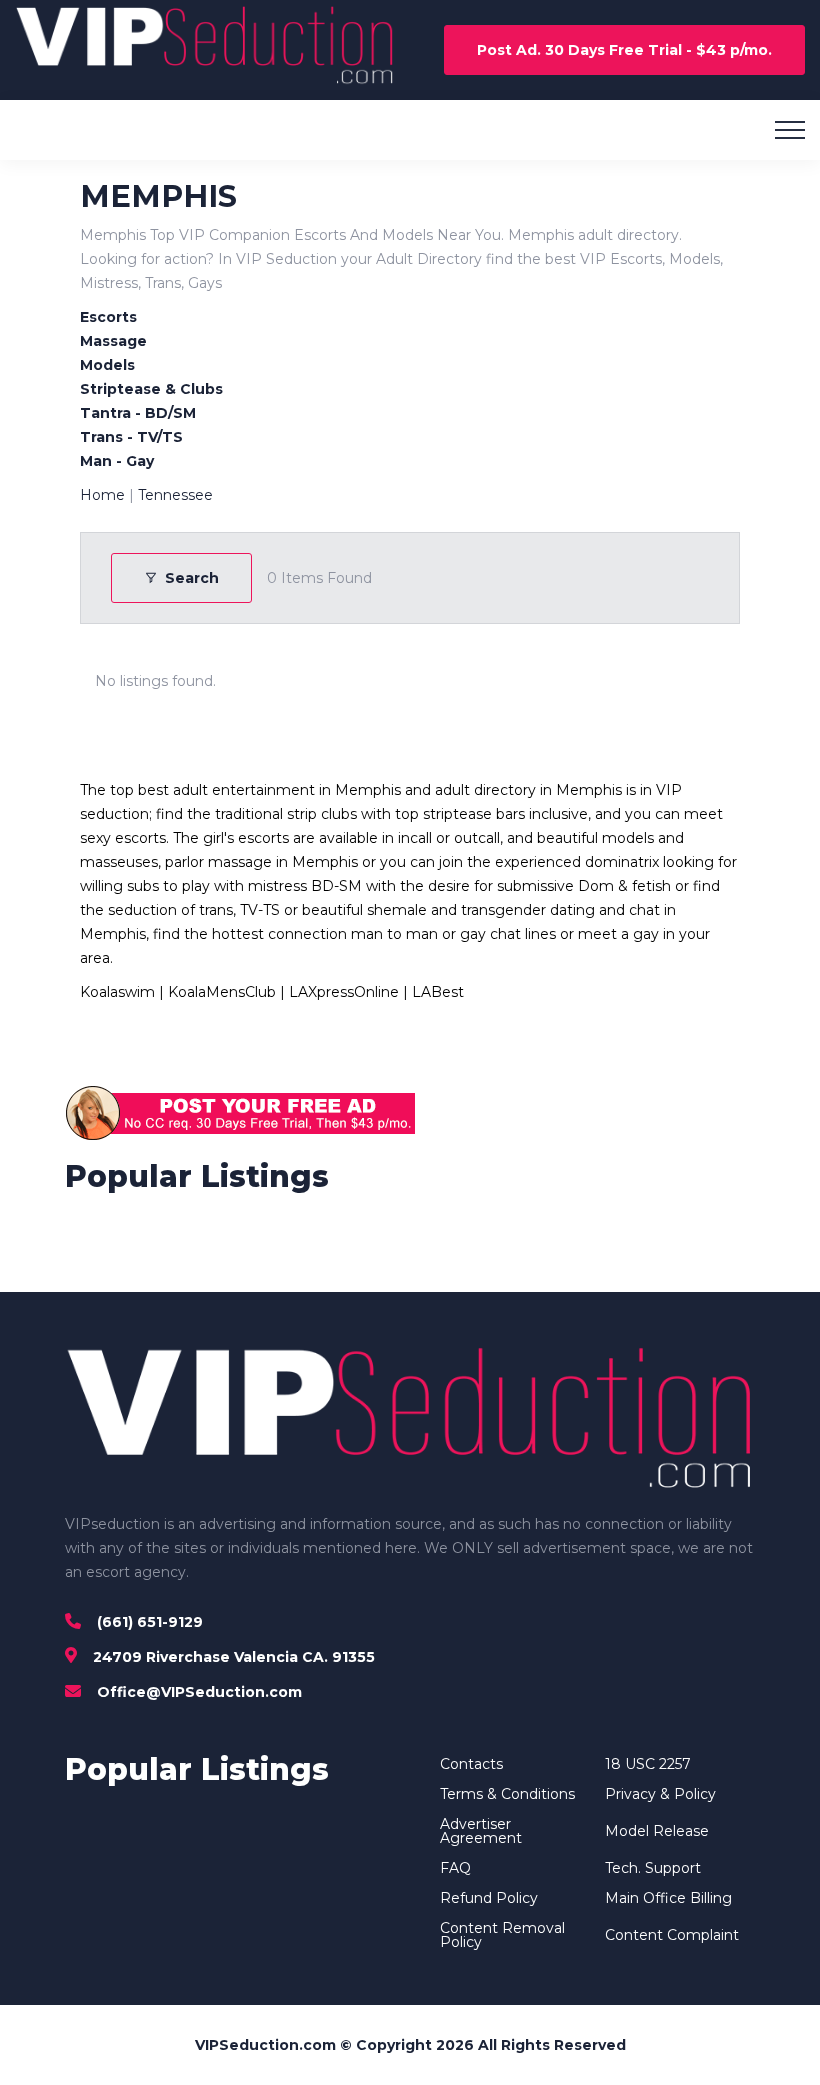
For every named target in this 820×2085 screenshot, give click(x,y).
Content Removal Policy (502, 1935)
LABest (438, 992)
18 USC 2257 (648, 1764)
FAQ (455, 1868)
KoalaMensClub (222, 992)
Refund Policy (489, 1898)
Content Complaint (672, 1935)
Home (102, 495)
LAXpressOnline (344, 992)
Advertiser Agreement (481, 1831)
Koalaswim (117, 992)
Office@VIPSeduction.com (199, 1692)
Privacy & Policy (660, 1794)
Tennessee (175, 495)
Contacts (471, 1764)
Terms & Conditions (507, 1794)
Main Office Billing (668, 1898)
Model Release (657, 1831)
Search (192, 578)
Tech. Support (653, 1868)
